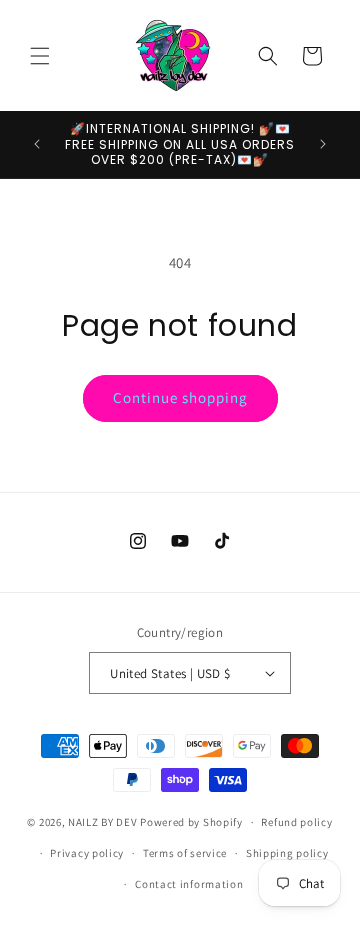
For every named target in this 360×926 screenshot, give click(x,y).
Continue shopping (180, 397)
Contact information (189, 884)
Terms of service (185, 853)
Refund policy (296, 822)
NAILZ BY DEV (102, 822)
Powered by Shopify (191, 822)
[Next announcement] (323, 144)
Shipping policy (287, 853)
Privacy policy (87, 853)
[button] (40, 56)
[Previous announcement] (37, 144)
